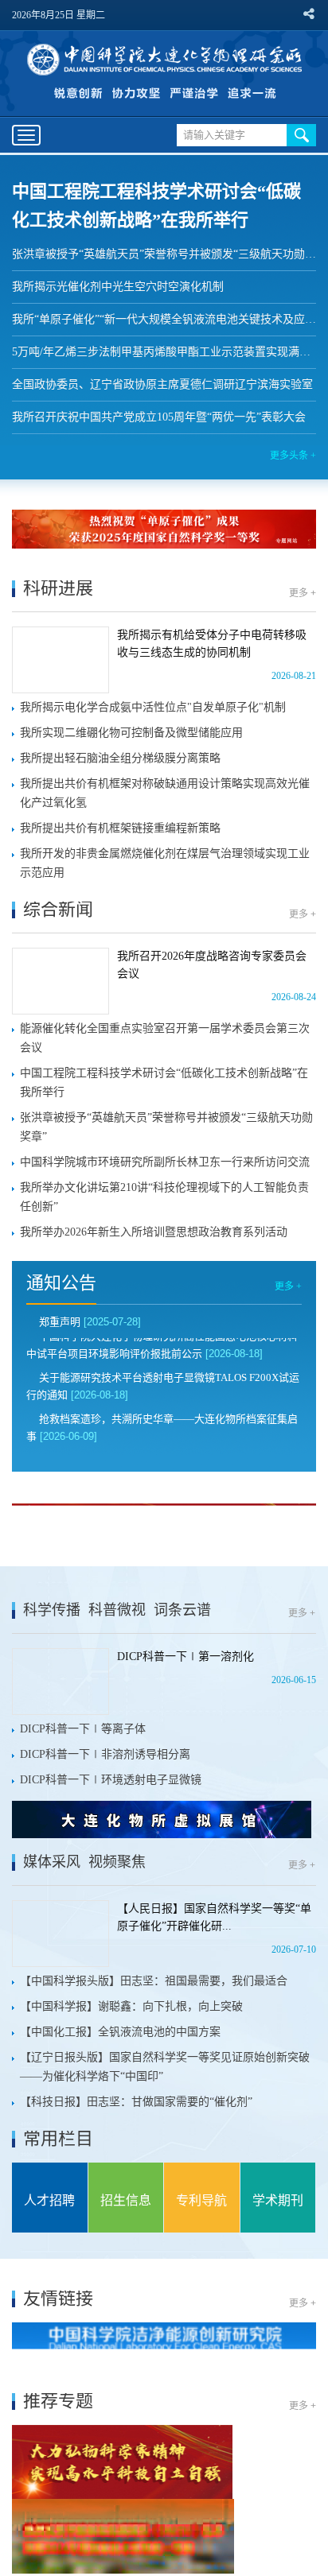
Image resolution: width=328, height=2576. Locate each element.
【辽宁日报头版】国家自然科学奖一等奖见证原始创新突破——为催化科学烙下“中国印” (165, 2067)
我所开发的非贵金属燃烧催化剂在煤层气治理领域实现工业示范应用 (165, 863)
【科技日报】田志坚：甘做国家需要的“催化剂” (136, 2102)
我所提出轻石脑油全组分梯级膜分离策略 (120, 758)
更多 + (303, 593)
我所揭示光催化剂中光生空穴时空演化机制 (118, 287)
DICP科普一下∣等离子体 (83, 1729)
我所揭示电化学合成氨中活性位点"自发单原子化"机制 (153, 707)
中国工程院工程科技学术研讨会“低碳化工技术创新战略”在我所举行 (164, 1082)
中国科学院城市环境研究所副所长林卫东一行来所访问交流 (165, 1162)
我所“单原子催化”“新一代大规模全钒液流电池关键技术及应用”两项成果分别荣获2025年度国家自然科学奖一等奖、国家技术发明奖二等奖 (164, 319)
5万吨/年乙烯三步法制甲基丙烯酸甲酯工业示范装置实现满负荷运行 (164, 352)
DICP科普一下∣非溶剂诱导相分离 (105, 1754)
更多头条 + (293, 456)
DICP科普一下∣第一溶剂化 (185, 1657)
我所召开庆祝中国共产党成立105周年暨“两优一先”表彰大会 (159, 417)
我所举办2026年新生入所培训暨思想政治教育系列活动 (154, 1232)
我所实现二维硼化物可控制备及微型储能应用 (131, 733)
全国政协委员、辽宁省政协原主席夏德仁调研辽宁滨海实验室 (162, 384)
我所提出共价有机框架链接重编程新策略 (120, 828)
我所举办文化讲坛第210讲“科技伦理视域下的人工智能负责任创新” (164, 1197)
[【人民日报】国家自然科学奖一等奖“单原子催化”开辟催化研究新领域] (61, 1934)
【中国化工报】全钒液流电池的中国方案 (120, 2032)
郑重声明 (60, 1322)
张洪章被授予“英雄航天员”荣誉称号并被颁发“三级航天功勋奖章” (164, 254)
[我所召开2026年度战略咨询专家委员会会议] (61, 981)
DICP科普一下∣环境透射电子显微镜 (111, 1780)
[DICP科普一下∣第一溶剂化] (61, 1682)
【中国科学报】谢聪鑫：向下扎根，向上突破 (131, 2006)
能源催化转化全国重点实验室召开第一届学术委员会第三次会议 (165, 1038)
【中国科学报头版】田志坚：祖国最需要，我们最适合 (154, 1981)
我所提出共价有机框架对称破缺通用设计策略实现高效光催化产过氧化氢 (165, 793)
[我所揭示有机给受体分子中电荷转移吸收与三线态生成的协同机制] (61, 660)
